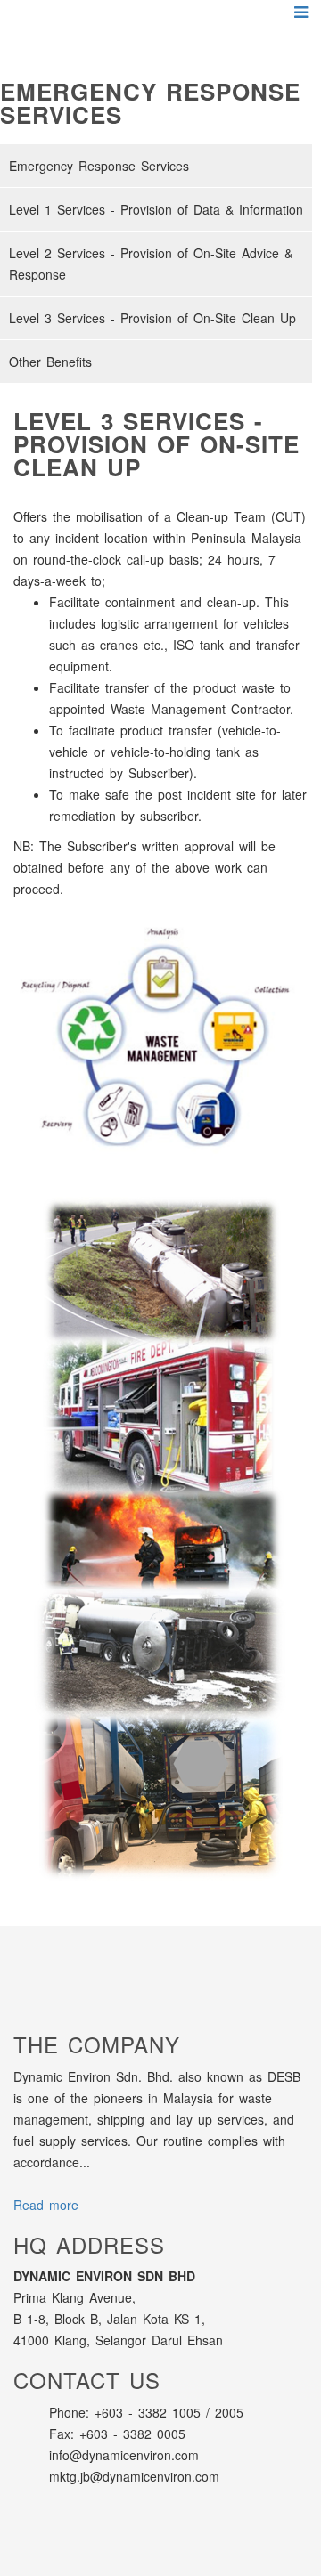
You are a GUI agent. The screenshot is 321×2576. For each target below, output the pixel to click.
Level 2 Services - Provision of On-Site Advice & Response (151, 264)
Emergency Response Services (99, 166)
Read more (46, 2205)
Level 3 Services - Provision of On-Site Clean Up (152, 318)
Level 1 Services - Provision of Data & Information (156, 209)
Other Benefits (50, 362)
